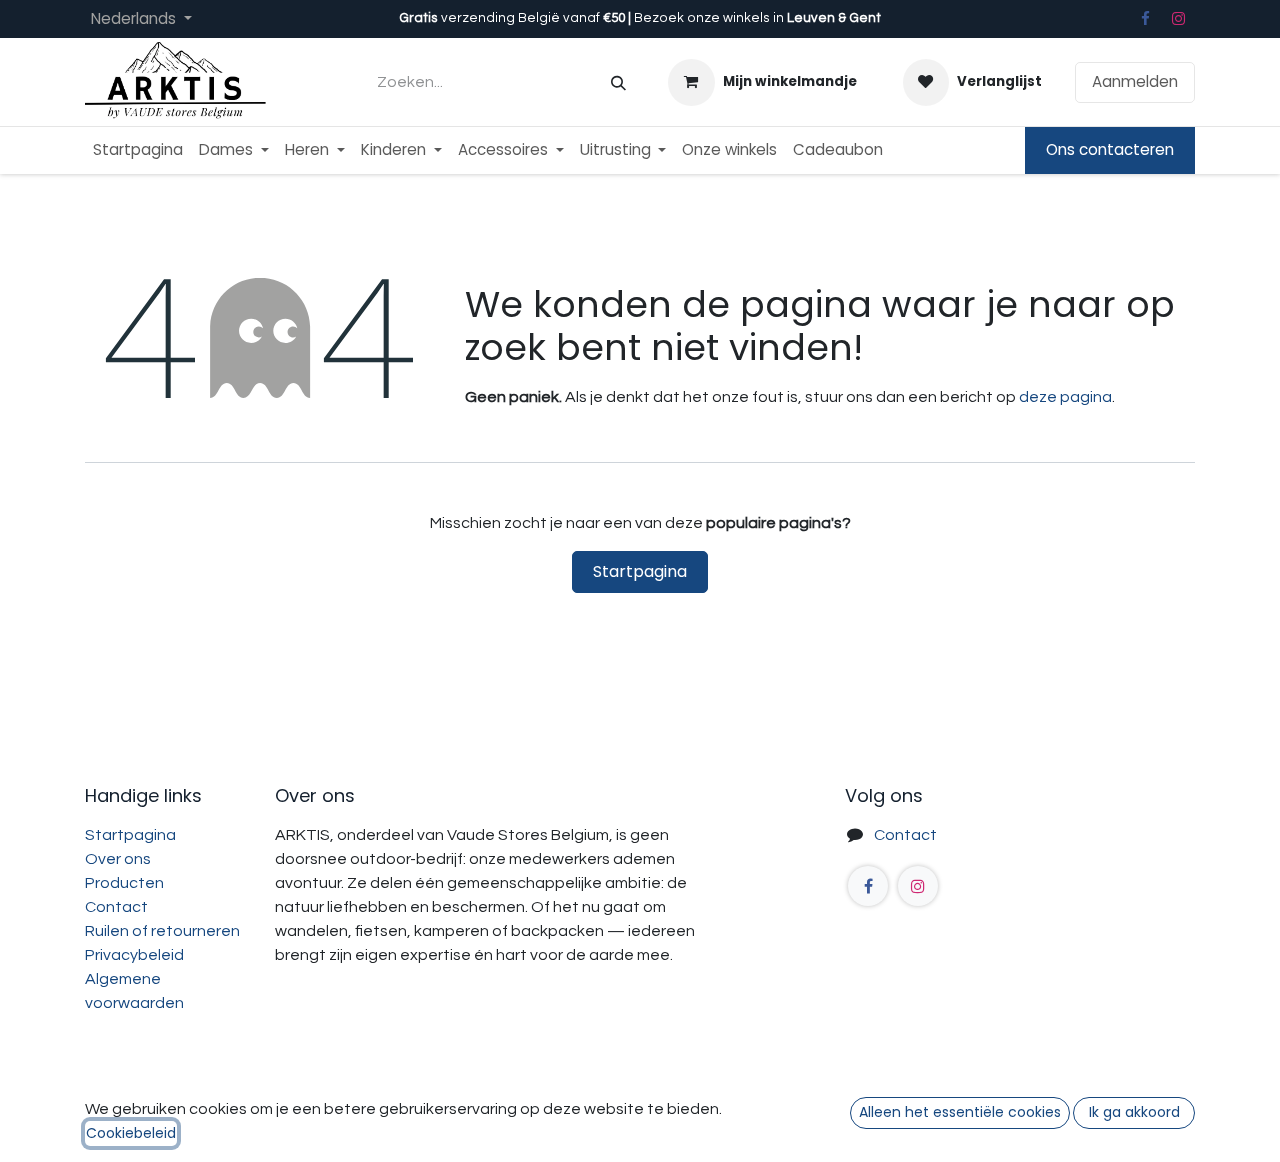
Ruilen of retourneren (162, 931)
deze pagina (1065, 397)
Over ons (118, 859)
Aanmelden (1135, 81)
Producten (124, 883)
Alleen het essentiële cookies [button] (960, 1112)
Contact (116, 907)
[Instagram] (1179, 19)
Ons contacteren (1110, 149)
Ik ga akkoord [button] (1134, 1112)
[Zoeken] (618, 82)
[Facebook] (1145, 19)
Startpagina (640, 571)
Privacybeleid (134, 955)
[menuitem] (138, 150)
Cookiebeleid (131, 1133)
